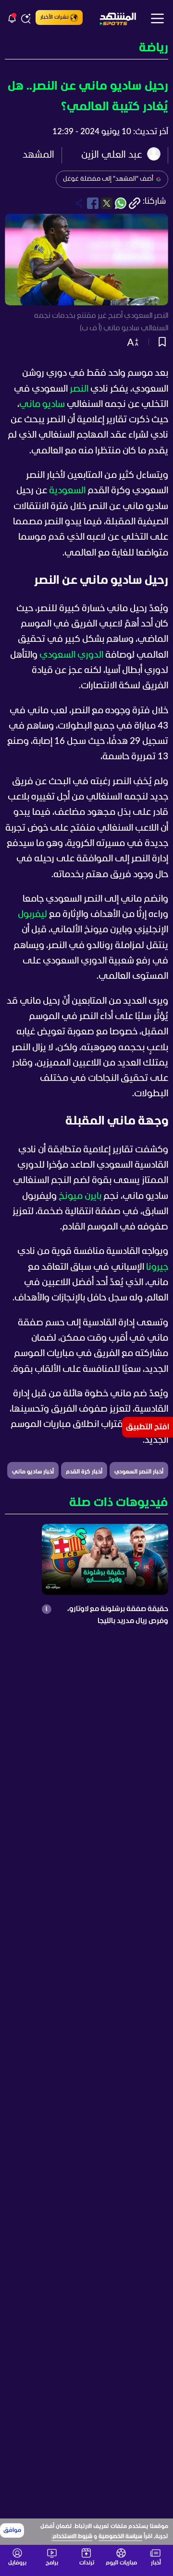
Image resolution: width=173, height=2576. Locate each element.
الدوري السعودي (71, 655)
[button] (86, 49)
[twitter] (107, 203)
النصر (79, 389)
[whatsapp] (121, 203)
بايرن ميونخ (80, 1196)
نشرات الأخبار (55, 17)
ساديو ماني (42, 405)
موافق (12, 2530)
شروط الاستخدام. (72, 2537)
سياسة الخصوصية (120, 2537)
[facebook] (93, 203)
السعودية (67, 491)
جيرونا (157, 1267)
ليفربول (32, 915)
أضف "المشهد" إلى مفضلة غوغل (108, 179)
